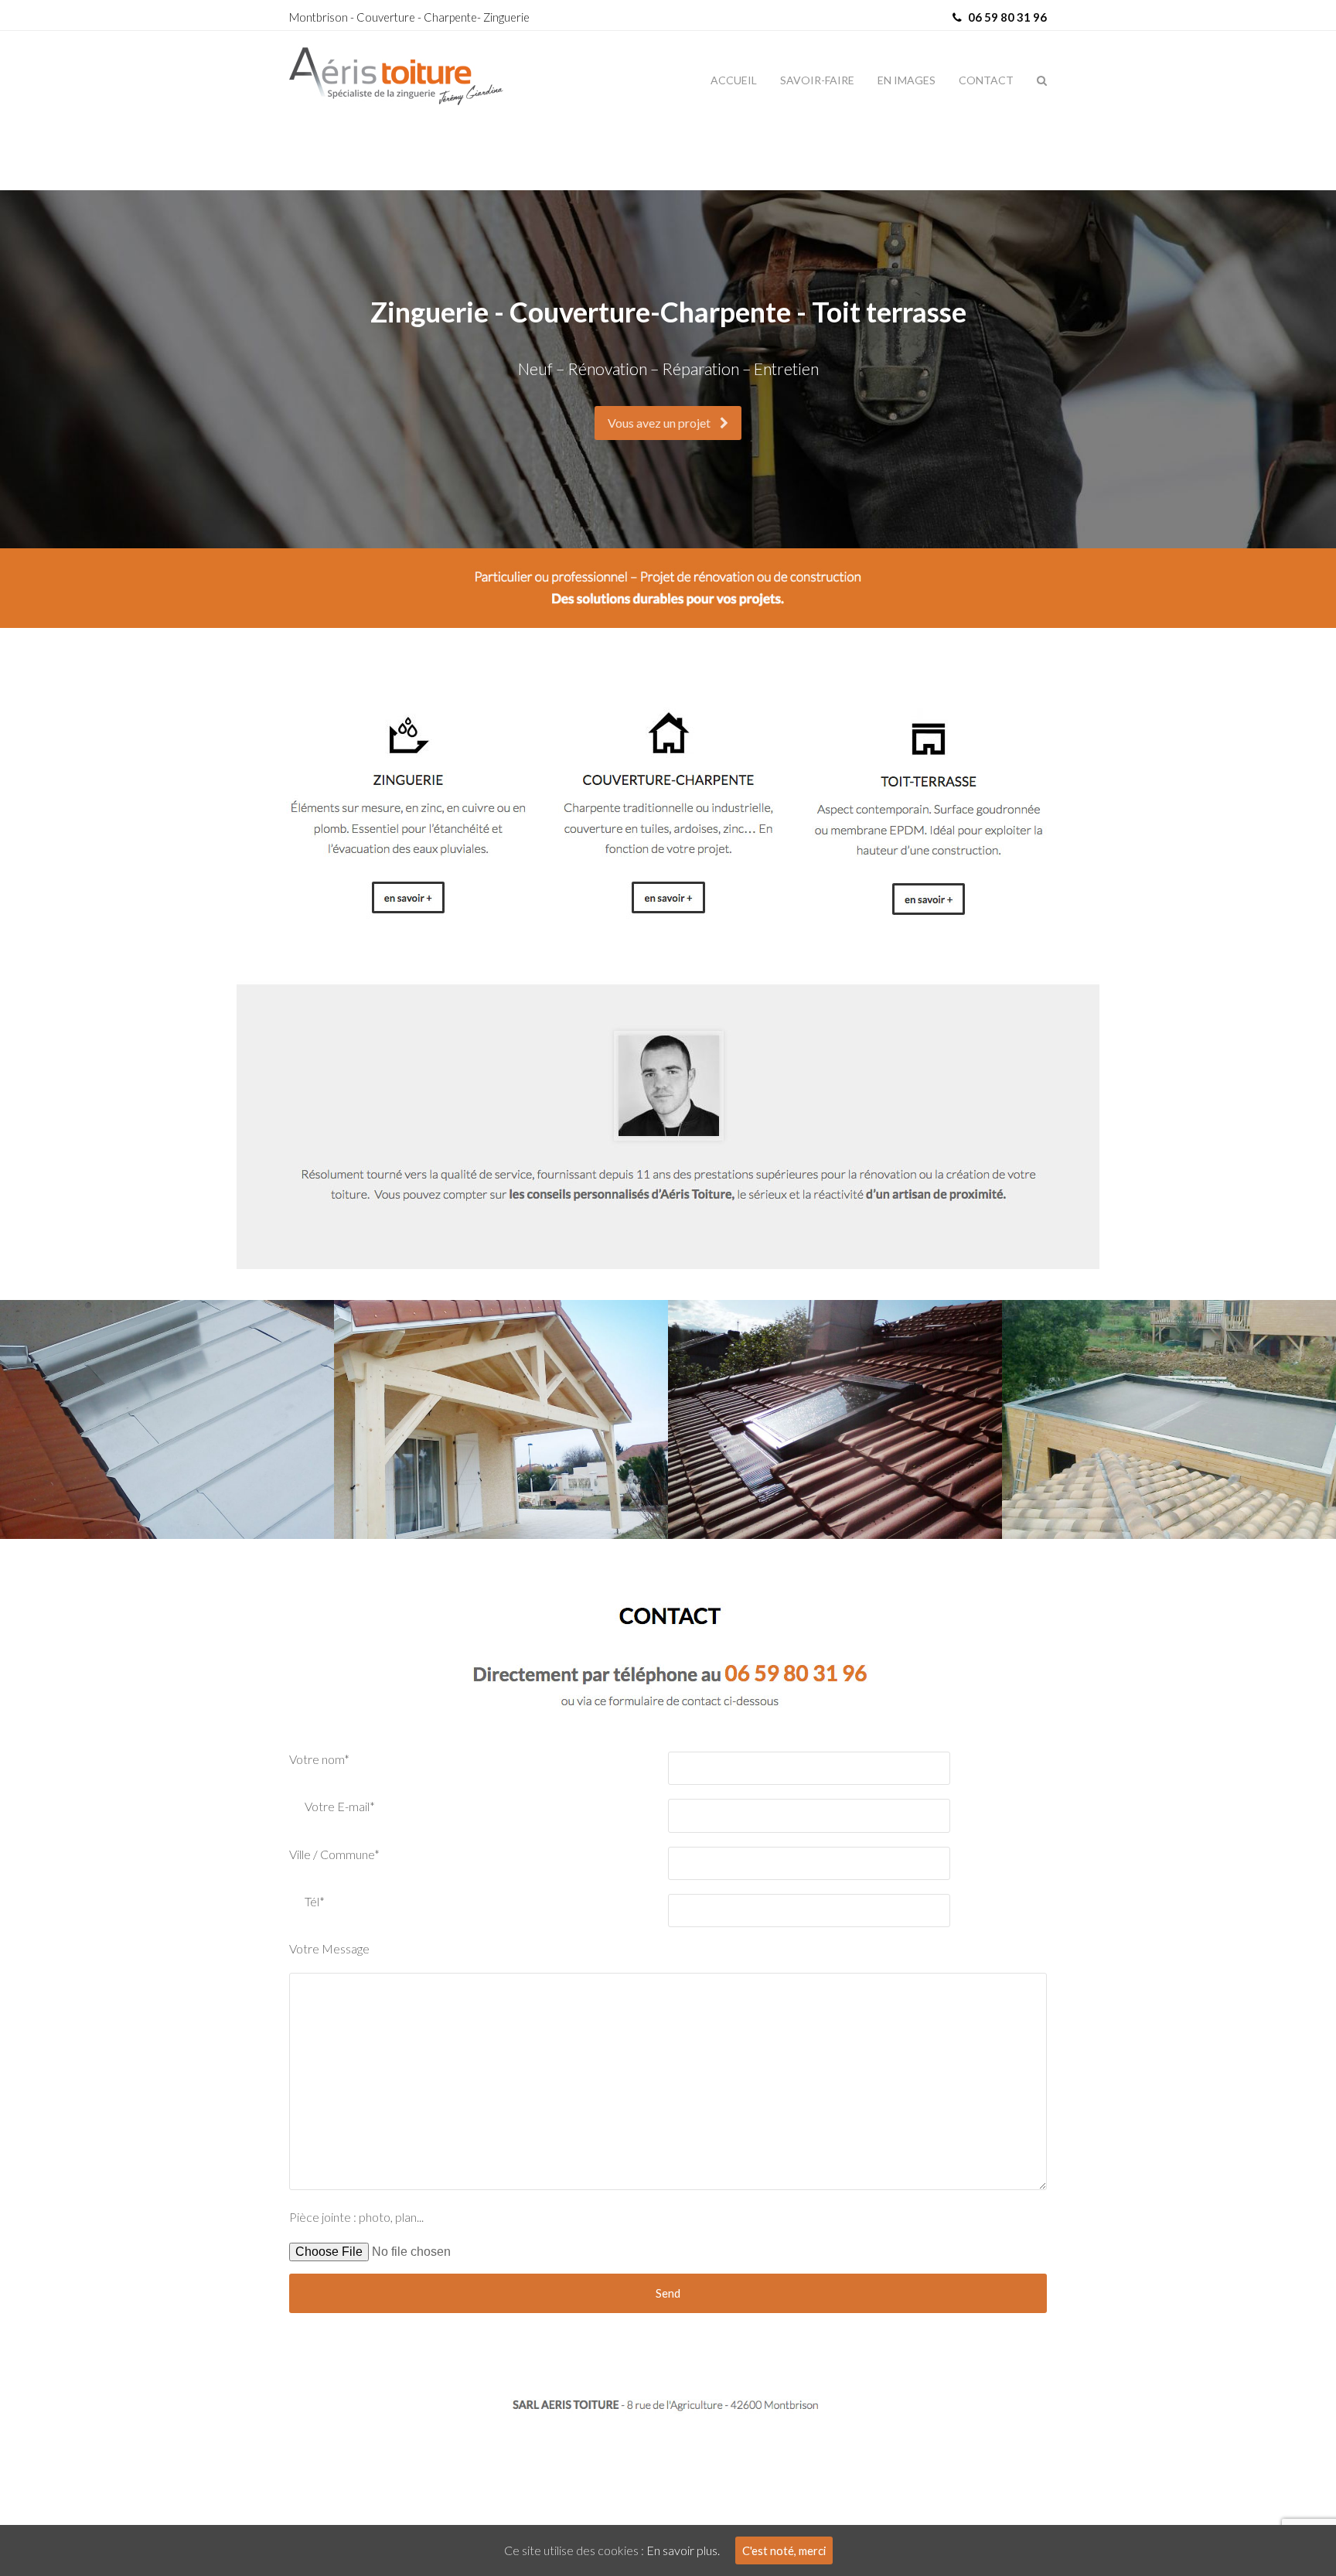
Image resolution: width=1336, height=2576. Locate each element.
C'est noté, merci (784, 2550)
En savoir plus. (683, 2550)
